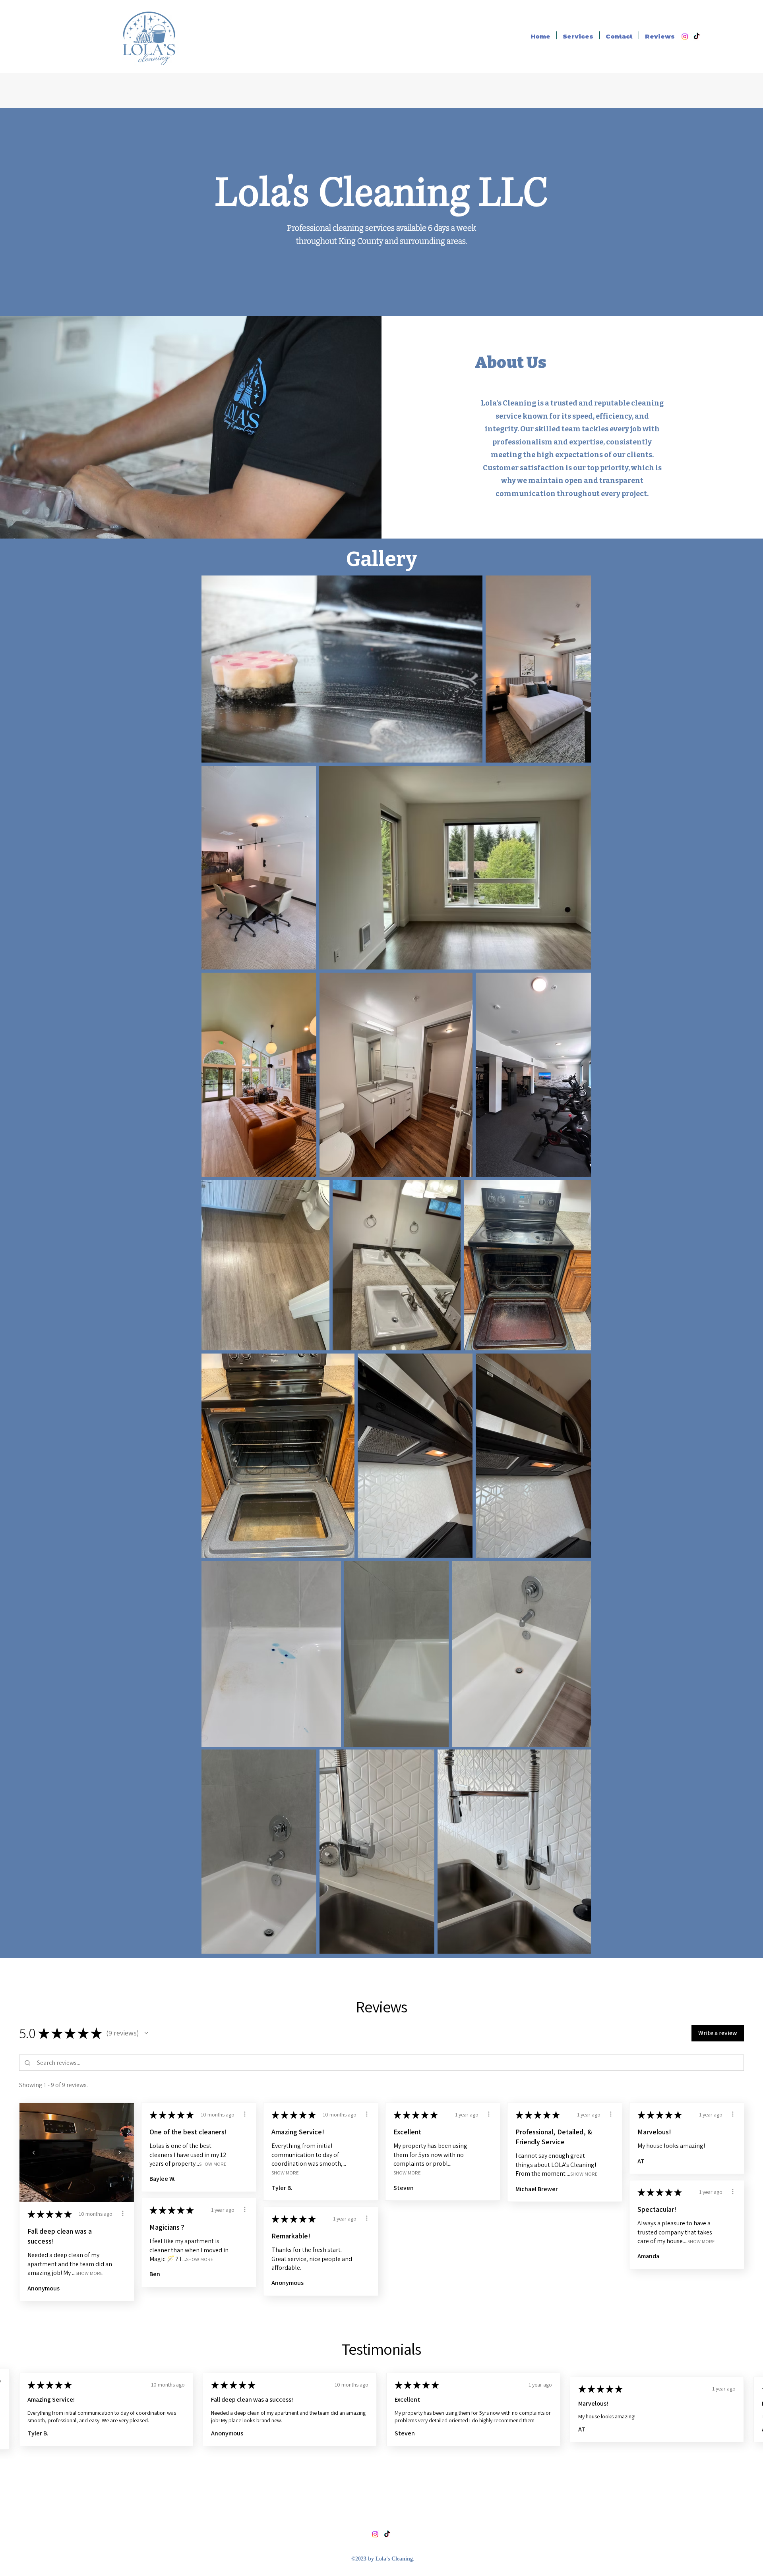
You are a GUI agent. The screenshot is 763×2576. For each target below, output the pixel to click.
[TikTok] (697, 37)
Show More (89, 2273)
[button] (146, 2033)
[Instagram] (685, 37)
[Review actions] (123, 2213)
